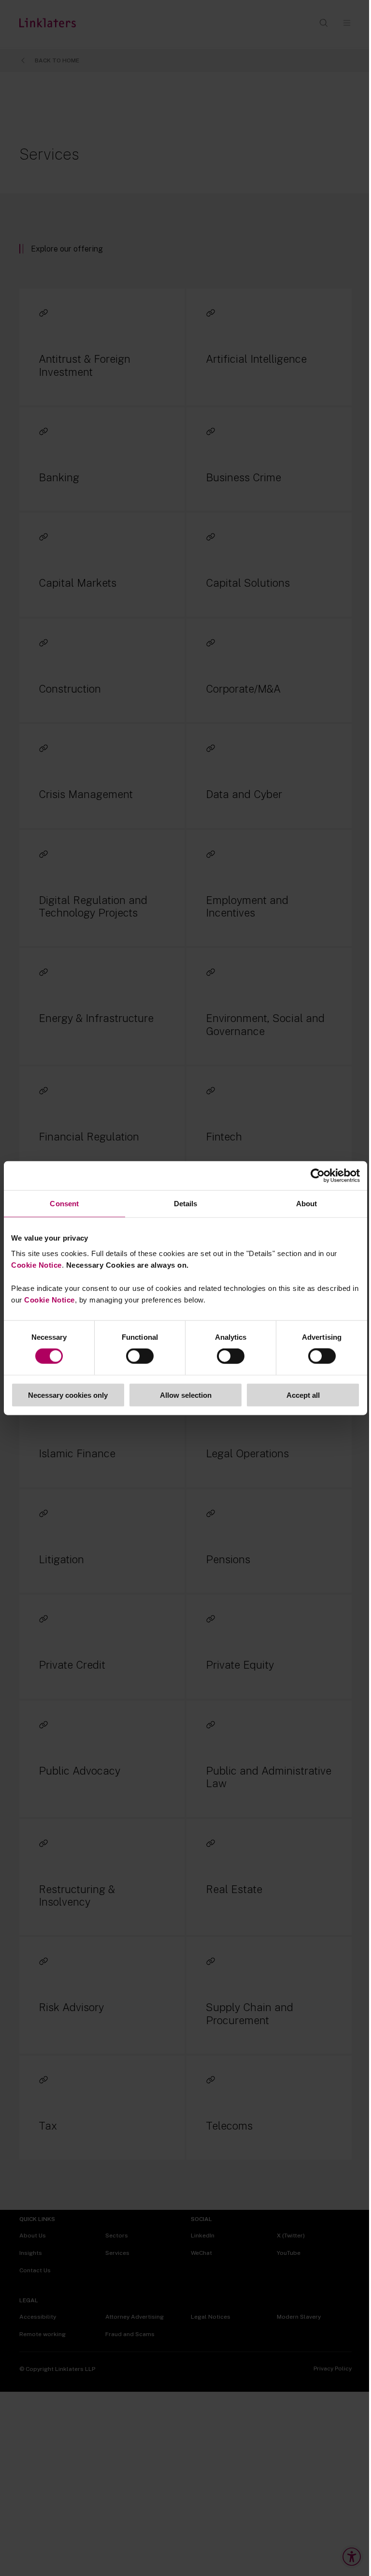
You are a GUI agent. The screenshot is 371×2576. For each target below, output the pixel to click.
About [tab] (307, 1204)
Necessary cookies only (68, 1395)
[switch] (140, 1356)
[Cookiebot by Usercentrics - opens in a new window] (318, 1176)
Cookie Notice (36, 1265)
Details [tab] (186, 1204)
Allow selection (186, 1395)
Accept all (303, 1395)
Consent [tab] (64, 1204)
